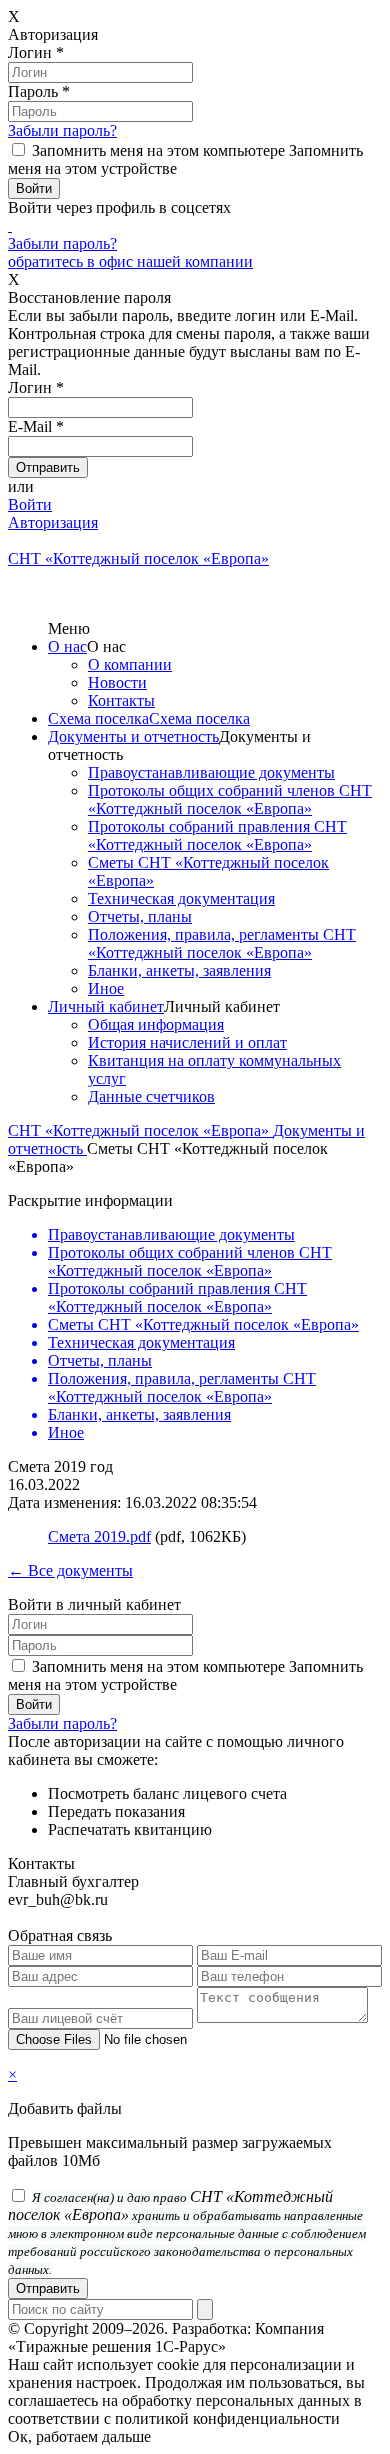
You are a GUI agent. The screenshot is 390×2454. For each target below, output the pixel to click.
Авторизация (53, 522)
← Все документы (70, 1570)
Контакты (121, 700)
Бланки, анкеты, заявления (179, 970)
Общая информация (156, 1024)
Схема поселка (98, 718)
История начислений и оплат (187, 1042)
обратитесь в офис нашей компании (130, 261)
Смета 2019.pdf (99, 1536)
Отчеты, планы (140, 916)
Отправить (48, 2288)
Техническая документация (181, 898)
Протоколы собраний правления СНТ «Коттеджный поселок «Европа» (217, 835)
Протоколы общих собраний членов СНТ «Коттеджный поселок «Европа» (230, 799)
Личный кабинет (106, 1006)
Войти (30, 504)
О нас (67, 646)
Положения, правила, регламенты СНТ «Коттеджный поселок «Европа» (222, 943)
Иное (106, 988)
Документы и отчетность (133, 736)
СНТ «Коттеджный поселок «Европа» (140, 1130)
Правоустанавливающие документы (211, 772)
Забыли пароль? (62, 130)
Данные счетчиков (151, 1096)
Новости (117, 682)
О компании (130, 664)
